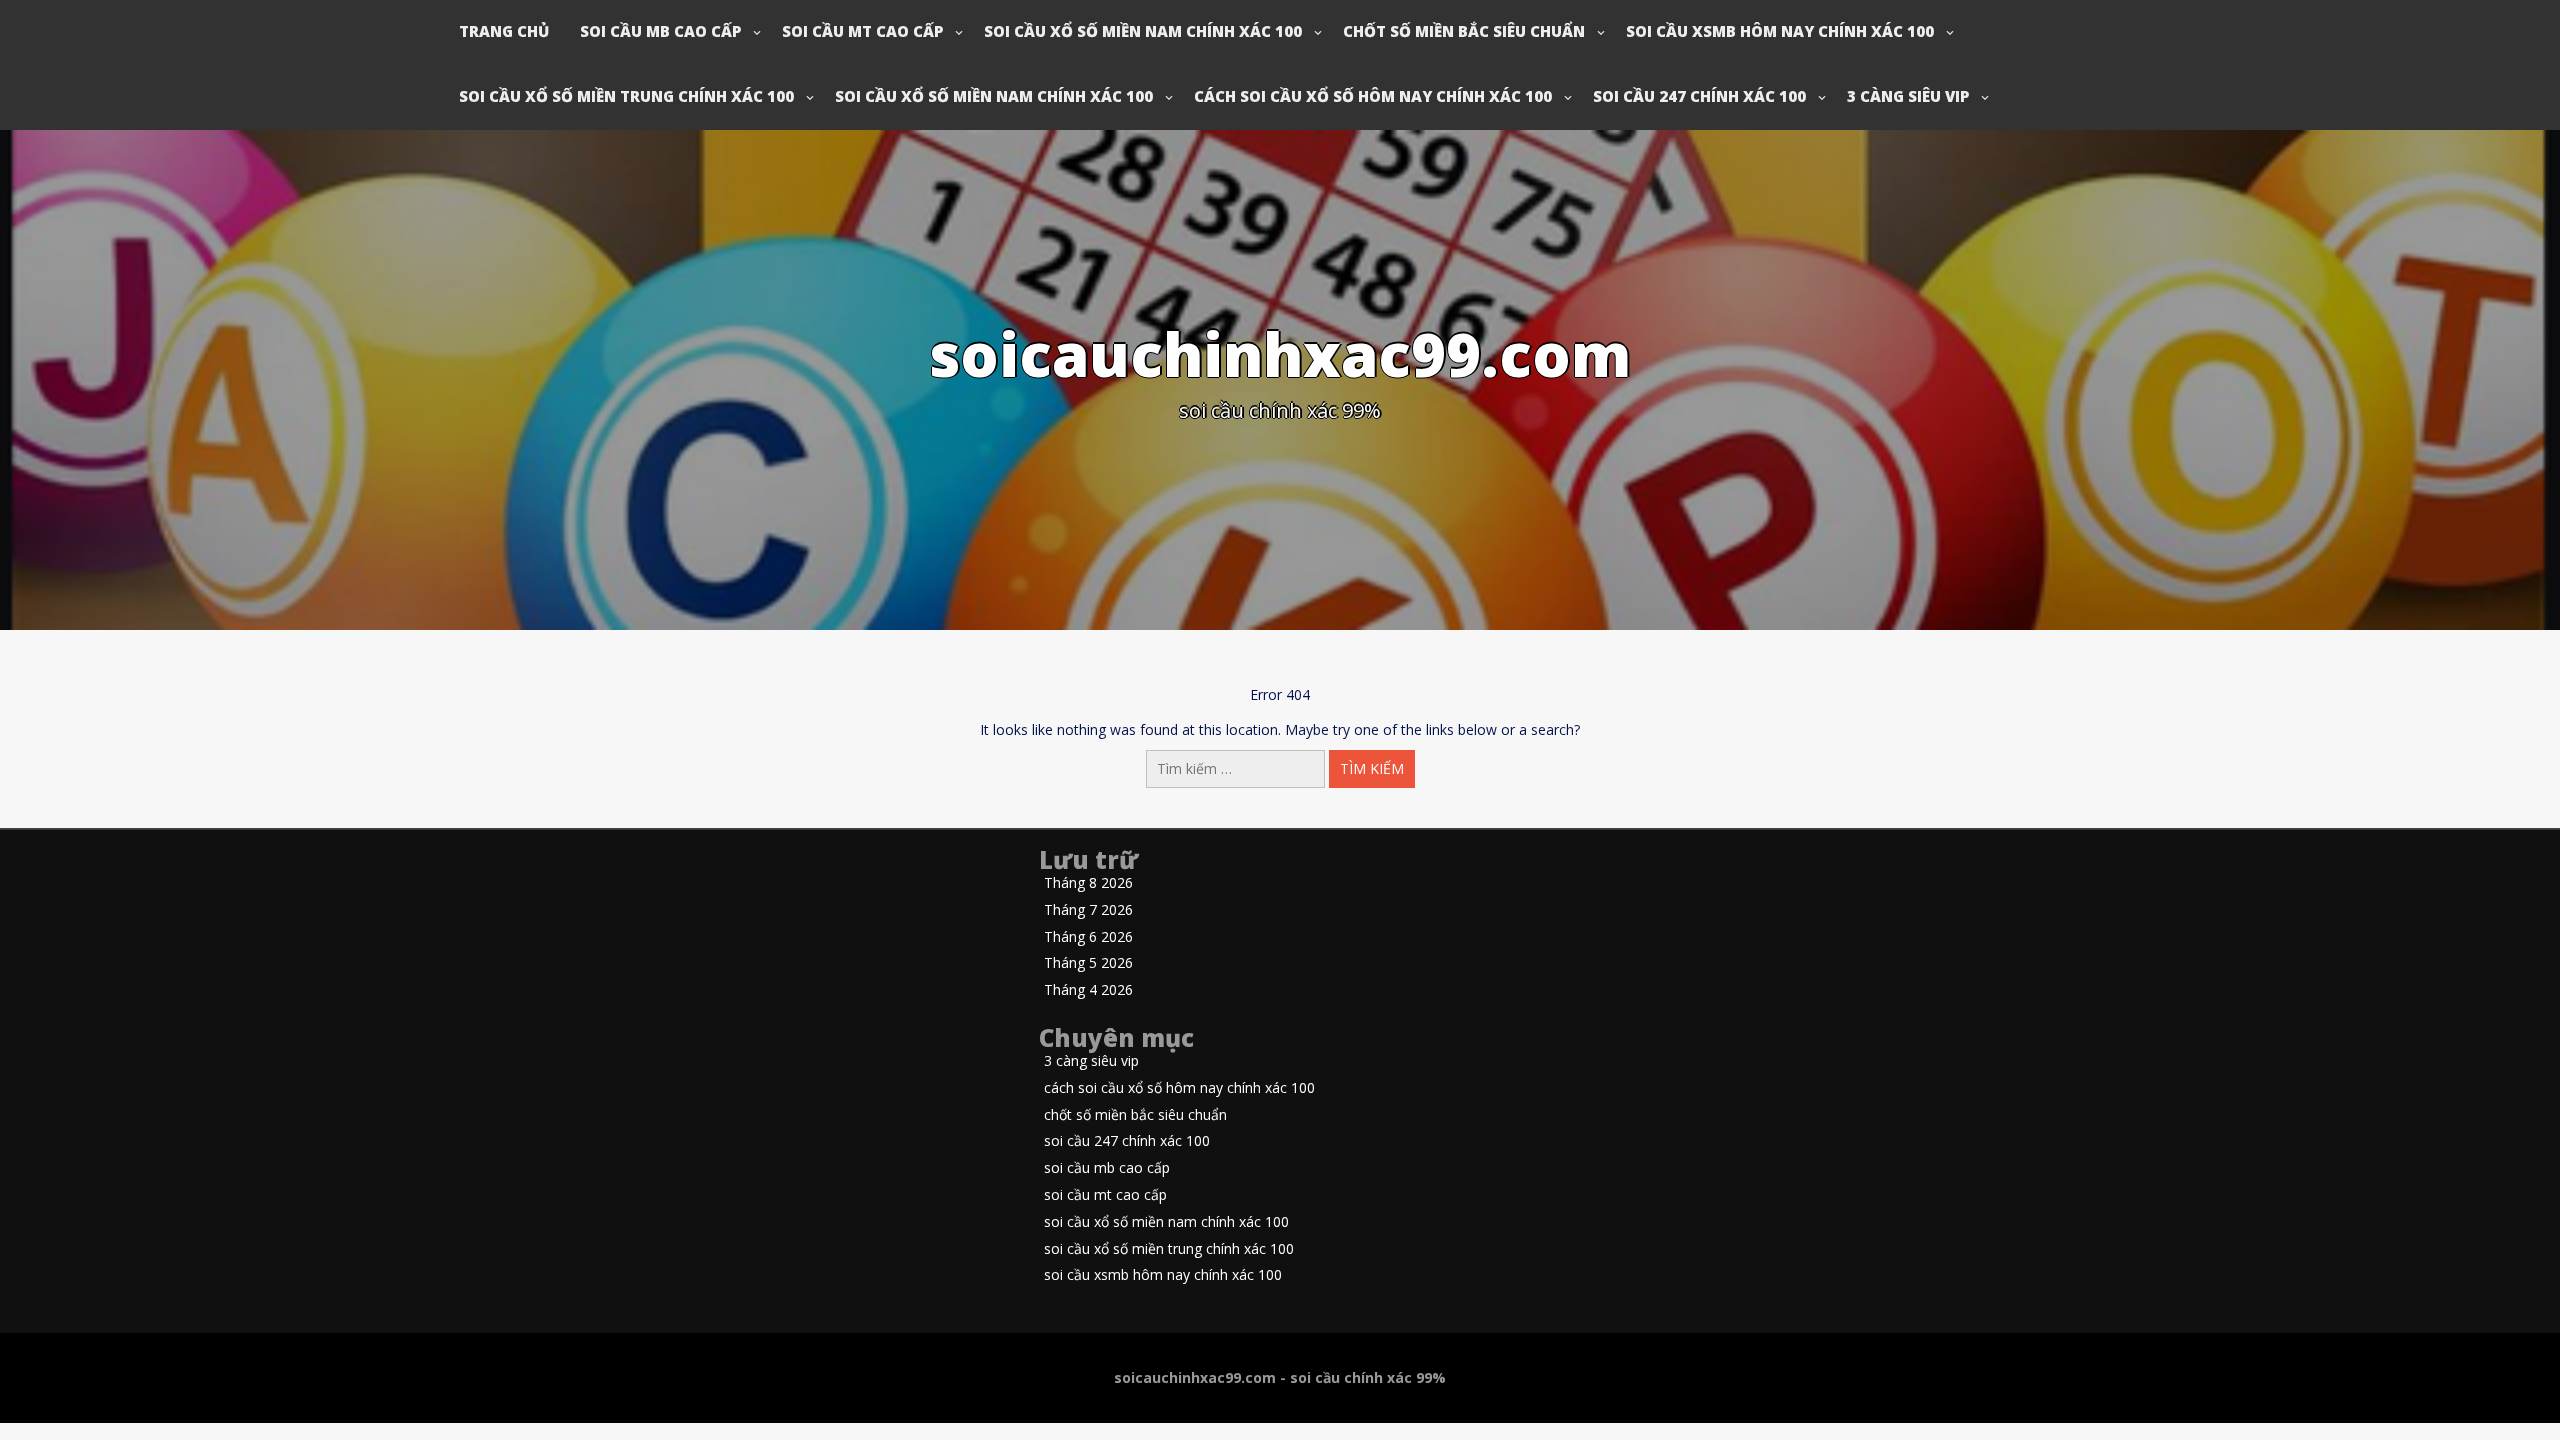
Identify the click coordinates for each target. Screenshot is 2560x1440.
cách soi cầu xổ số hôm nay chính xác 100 (1373, 96)
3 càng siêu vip (1908, 96)
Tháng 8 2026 (1088, 883)
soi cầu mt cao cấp (862, 31)
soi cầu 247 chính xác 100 (1699, 96)
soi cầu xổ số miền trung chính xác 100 (626, 96)
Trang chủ (504, 31)
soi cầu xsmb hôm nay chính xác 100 (1780, 31)
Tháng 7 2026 (1088, 910)
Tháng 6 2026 (1088, 937)
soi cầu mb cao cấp (660, 31)
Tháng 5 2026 (1088, 963)
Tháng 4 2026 (1088, 990)
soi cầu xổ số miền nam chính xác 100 (1143, 31)
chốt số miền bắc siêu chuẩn (1464, 31)
